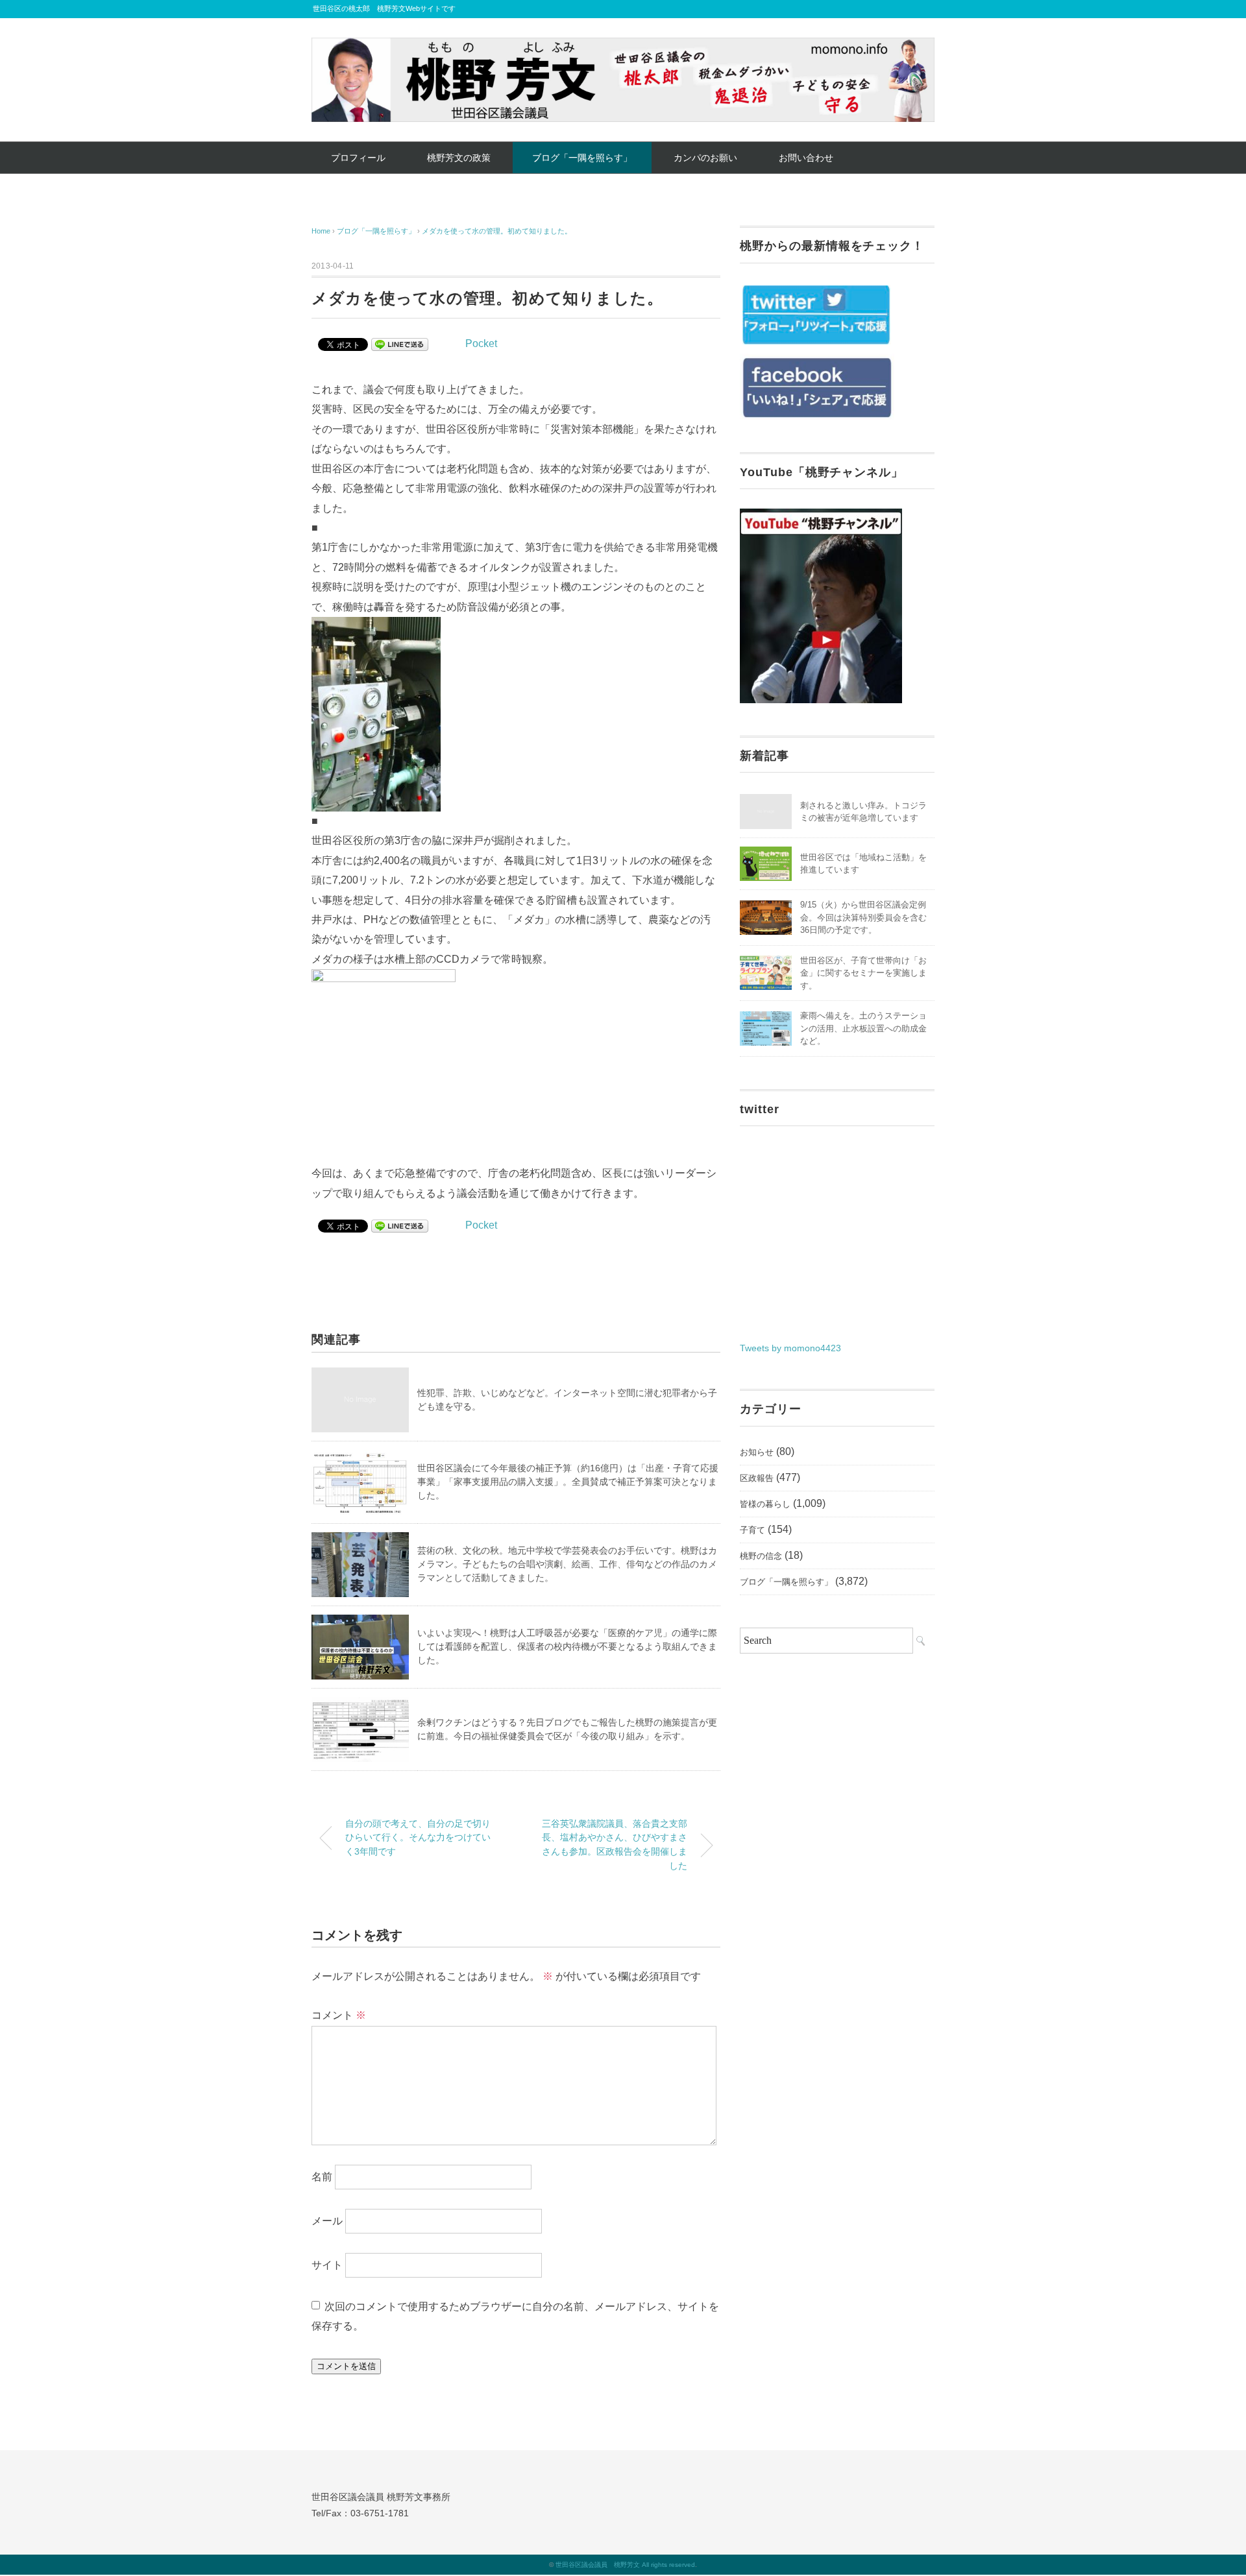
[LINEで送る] (400, 343)
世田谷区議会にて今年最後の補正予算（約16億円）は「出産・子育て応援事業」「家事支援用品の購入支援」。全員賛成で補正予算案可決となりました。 (568, 1482)
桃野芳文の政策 (459, 158)
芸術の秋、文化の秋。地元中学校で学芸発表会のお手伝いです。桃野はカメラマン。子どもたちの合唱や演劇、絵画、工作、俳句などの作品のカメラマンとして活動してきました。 (567, 1564)
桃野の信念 (761, 1556)
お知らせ (757, 1452)
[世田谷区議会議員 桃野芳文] (623, 47)
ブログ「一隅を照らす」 (582, 158)
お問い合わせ (806, 158)
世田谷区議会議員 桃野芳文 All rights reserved (625, 2565)
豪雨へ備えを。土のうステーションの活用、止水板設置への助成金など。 (863, 1028)
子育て (752, 1530)
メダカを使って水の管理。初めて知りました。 (497, 231)
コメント (339, 2015)
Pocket (481, 343)
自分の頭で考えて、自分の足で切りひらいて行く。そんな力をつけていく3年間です (418, 1837)
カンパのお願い (705, 158)
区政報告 (757, 1478)
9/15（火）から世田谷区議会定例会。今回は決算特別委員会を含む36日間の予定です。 (863, 917)
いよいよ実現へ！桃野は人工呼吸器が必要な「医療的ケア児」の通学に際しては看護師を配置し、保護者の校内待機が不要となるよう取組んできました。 (567, 1646)
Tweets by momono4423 (790, 1348)
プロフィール (358, 158)
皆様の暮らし (765, 1504)
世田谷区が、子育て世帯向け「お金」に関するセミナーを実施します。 (863, 973)
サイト (327, 2265)
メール (327, 2221)
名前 (322, 2177)
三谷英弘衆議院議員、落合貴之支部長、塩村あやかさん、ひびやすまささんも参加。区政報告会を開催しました (615, 1845)
